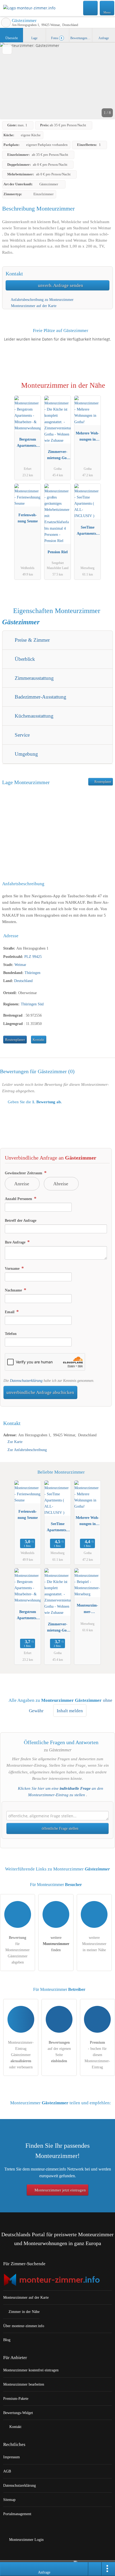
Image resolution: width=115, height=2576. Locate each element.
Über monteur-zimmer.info (24, 2326)
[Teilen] (95, 2569)
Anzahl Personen (19, 1199)
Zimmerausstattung (34, 678)
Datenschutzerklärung (26, 1381)
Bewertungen (81, 38)
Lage (34, 38)
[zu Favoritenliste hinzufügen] (7, 49)
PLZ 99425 (33, 957)
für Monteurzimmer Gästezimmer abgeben (18, 1950)
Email (10, 1312)
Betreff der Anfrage (21, 1220)
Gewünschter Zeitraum (24, 1173)
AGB (7, 2471)
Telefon (11, 1334)
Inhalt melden (70, 1711)
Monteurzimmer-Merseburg (87, 1610)
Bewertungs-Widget (18, 2413)
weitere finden (56, 1944)
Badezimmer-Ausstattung (40, 697)
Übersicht (11, 38)
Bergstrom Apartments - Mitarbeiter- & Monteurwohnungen (28, 444)
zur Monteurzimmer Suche (6, 23)
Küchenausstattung (33, 716)
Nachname (14, 1290)
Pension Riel (58, 552)
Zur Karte (15, 1442)
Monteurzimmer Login (26, 2540)
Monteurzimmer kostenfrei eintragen (31, 2370)
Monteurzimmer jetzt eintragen (60, 2190)
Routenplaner (102, 782)
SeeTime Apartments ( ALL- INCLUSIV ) (87, 532)
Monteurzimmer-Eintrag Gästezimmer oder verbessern (21, 2055)
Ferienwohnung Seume (28, 518)
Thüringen (32, 973)
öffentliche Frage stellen (60, 1828)
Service (22, 735)
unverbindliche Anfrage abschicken (40, 1392)
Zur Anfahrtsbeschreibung (27, 1450)
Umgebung (26, 754)
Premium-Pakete (16, 2398)
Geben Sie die (34, 1102)
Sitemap (9, 2500)
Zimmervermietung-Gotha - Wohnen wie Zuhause (58, 456)
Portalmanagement (17, 2514)
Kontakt (39, 1040)
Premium (104, 390)
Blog (7, 2340)
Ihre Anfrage (16, 1242)
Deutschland (23, 981)
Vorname (13, 1268)
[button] (57, 81)
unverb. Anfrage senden (60, 285)
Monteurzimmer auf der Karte (33, 306)
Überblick (24, 659)
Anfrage (104, 38)
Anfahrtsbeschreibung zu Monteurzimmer (42, 300)
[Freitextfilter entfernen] (91, 8)
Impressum (11, 2457)
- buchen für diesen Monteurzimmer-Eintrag (97, 2055)
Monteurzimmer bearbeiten (24, 2384)
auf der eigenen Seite (59, 2052)
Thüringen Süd (32, 1004)
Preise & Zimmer (32, 640)
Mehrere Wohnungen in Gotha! (87, 437)
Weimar (20, 965)
